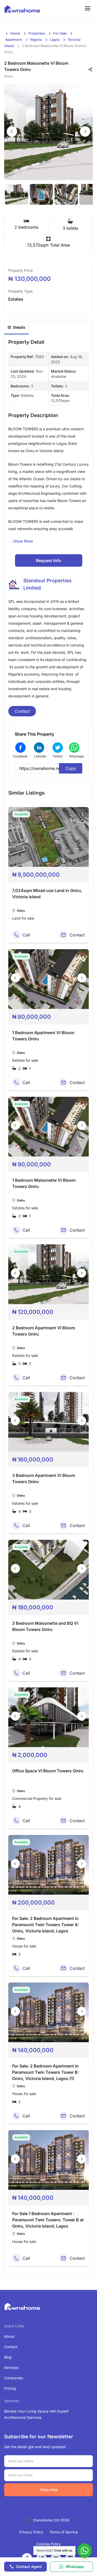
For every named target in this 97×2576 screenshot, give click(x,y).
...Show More (22, 541)
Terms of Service (64, 2532)
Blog (8, 2357)
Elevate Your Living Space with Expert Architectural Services (36, 2414)
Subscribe (49, 2490)
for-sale (60, 33)
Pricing (10, 2388)
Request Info (48, 560)
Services (11, 2367)
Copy (71, 768)
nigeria (36, 39)
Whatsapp (75, 2567)
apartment (14, 39)
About (9, 2336)
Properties (37, 33)
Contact (22, 711)
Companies (14, 2378)
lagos (55, 39)
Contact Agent (29, 2567)
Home (15, 33)
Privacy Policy (31, 2532)
